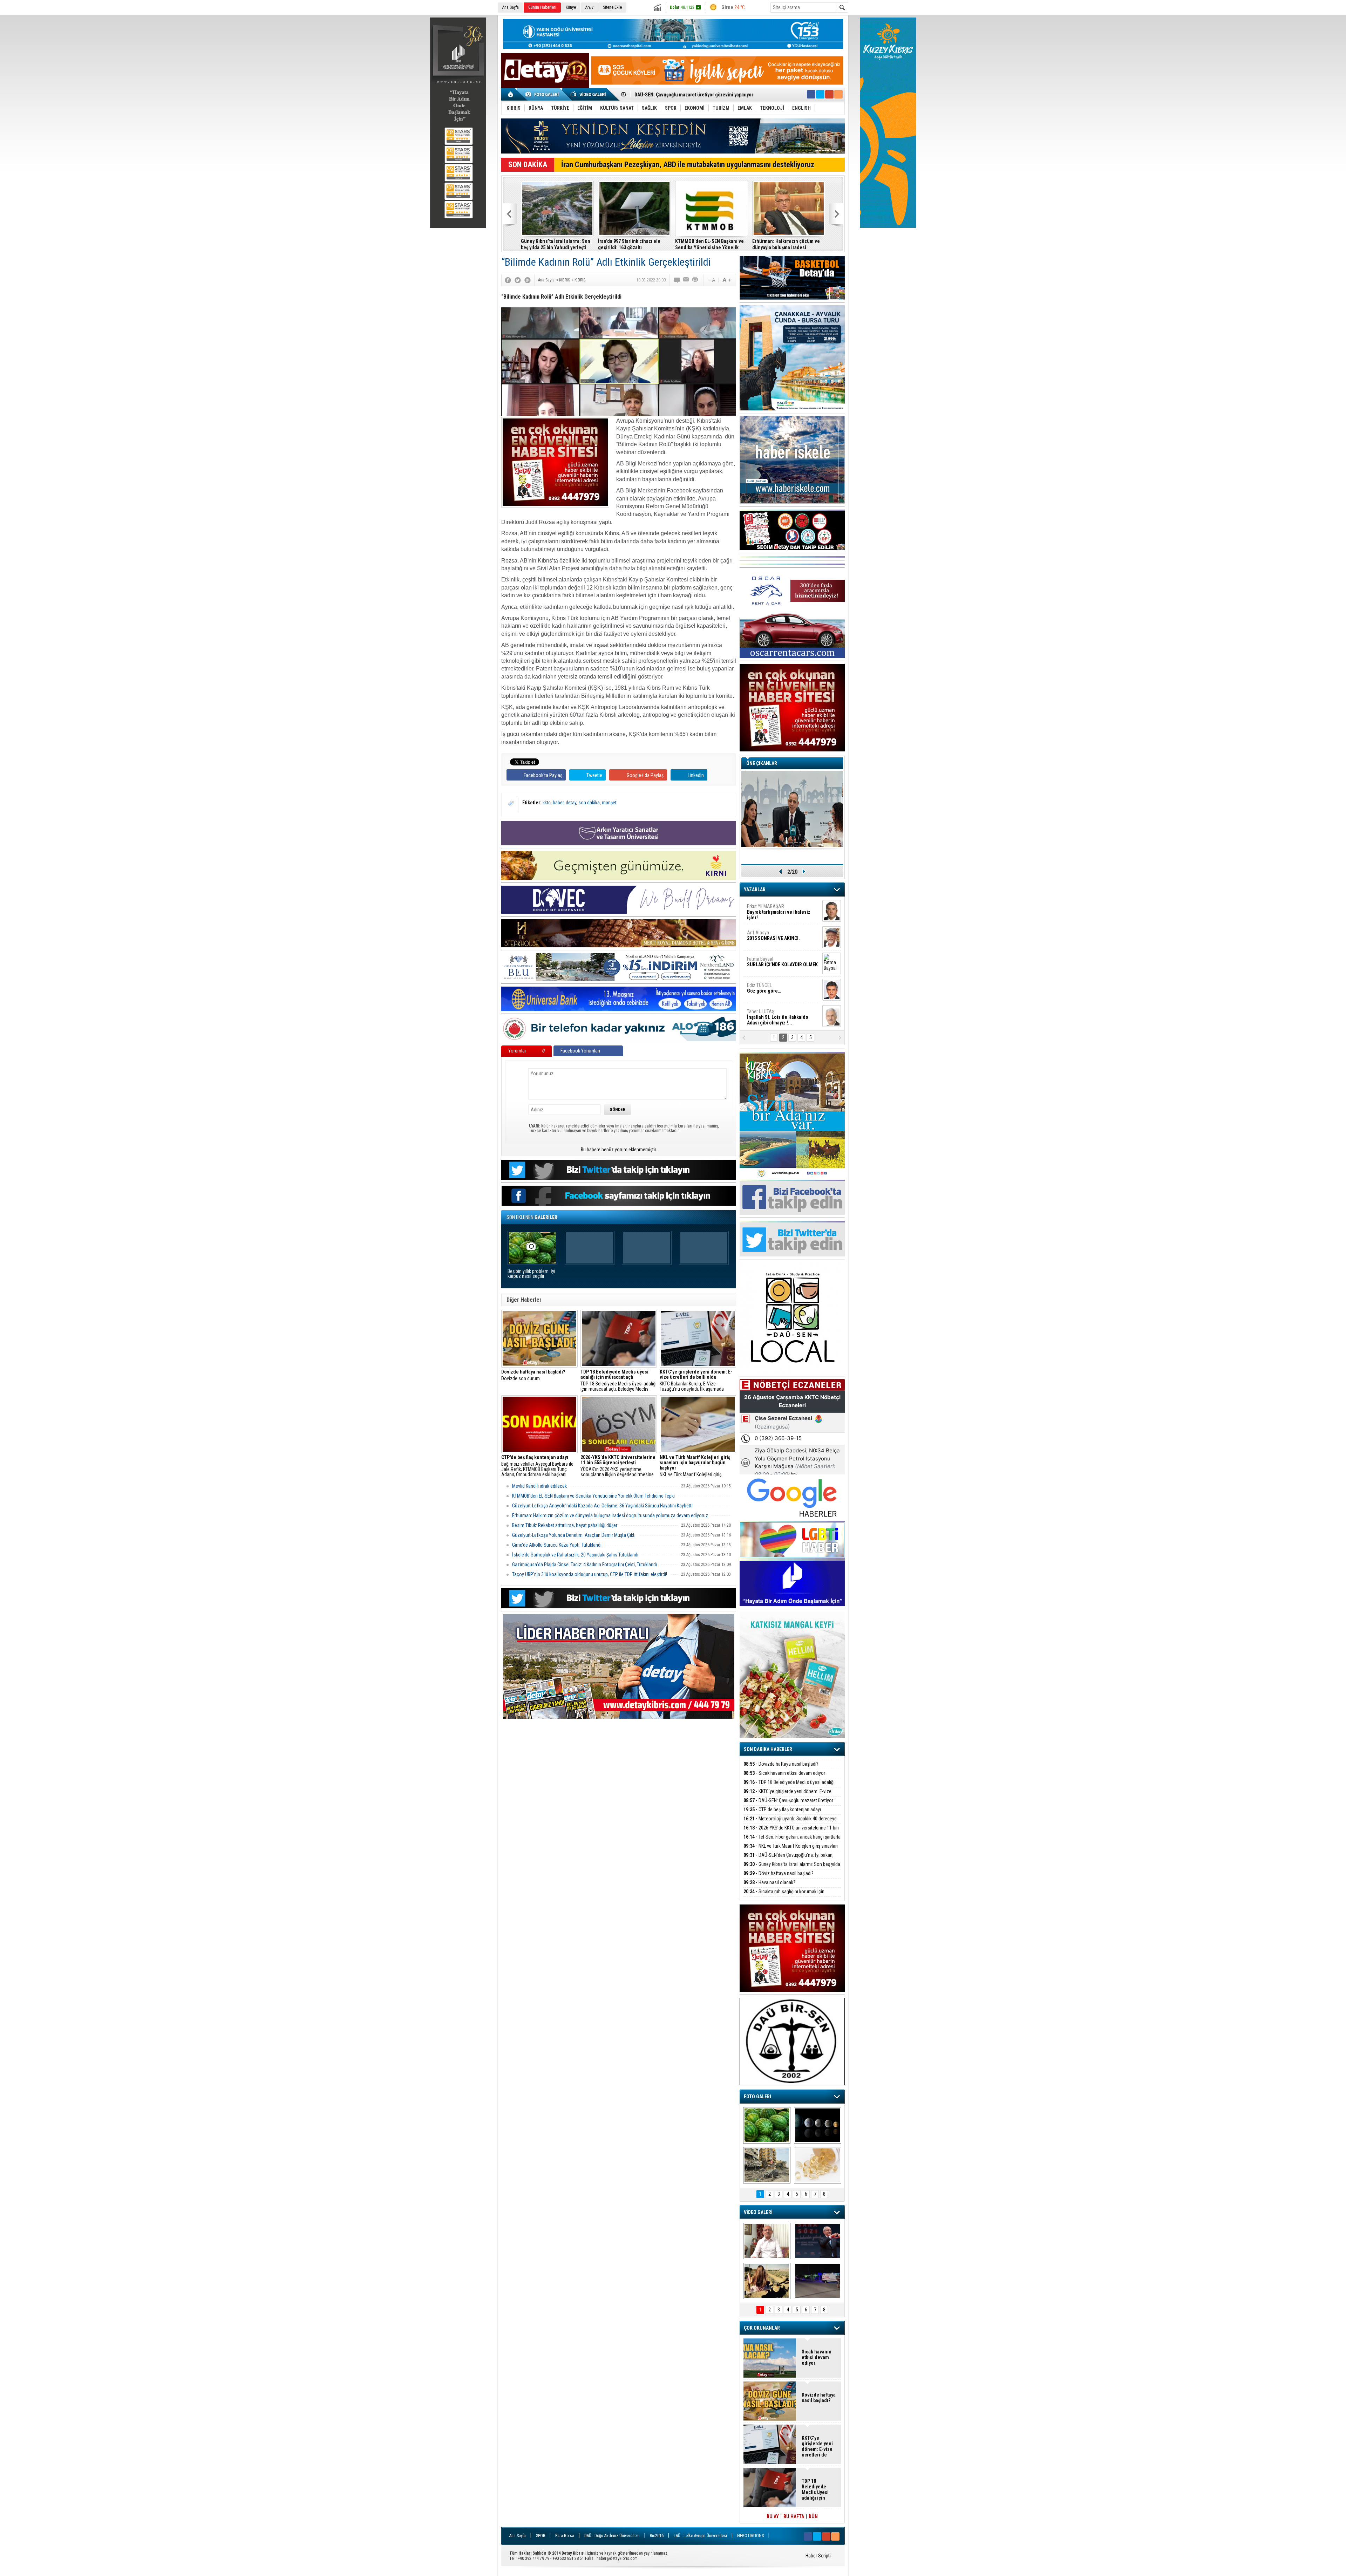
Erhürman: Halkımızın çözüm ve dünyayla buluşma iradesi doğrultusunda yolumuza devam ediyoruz (610, 1515)
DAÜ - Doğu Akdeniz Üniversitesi (612, 2536)
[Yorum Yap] (677, 280)
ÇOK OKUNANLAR (762, 2328)
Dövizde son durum (533, 1375)
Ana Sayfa (511, 7)
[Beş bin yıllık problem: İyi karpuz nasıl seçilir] (767, 2125)
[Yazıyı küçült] (711, 280)
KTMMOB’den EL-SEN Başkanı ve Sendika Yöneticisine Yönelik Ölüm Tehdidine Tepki (593, 1496)
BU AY (773, 2516)
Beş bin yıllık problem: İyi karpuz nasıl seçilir (531, 1274)
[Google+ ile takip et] (829, 94)
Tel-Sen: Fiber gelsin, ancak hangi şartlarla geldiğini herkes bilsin (705, 95)
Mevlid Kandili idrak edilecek (539, 1486)
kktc (547, 803)
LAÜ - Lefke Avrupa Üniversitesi (700, 2536)
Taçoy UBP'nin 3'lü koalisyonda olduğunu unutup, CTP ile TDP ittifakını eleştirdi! (631, 244)
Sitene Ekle (612, 7)
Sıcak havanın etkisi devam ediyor (784, 1773)
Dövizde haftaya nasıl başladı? (781, 1764)
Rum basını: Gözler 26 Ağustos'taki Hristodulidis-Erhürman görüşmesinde (781, 244)
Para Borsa (565, 2536)
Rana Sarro (776, 991)
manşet (609, 803)
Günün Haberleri (542, 7)
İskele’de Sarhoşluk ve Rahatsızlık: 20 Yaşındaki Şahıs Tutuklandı (575, 1555)
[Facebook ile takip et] (811, 94)
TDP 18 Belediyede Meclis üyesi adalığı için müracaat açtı (789, 1786)
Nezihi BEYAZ (763, 1014)
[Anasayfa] (511, 94)
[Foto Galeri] (543, 94)
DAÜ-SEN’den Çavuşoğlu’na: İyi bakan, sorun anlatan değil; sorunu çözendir (788, 1859)
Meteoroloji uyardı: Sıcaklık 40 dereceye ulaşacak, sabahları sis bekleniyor (790, 1823)
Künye (571, 7)
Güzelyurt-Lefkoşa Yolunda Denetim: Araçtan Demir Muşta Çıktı (574, 1535)
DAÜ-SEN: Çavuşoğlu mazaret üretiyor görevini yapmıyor (788, 1804)
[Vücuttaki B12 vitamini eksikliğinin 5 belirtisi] (818, 2165)
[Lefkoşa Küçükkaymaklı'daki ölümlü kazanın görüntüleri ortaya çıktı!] (818, 2281)
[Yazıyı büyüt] (727, 280)
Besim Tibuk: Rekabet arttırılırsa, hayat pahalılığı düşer (556, 244)
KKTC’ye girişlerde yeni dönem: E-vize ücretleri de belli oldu (787, 1795)
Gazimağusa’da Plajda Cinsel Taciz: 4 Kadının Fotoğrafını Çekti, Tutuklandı (584, 1565)
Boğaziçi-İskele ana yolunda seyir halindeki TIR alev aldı (711, 244)
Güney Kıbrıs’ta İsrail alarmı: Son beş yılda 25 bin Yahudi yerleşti (792, 1868)
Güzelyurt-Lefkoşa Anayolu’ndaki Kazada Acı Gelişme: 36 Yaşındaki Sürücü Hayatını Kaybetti (602, 1506)
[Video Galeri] (589, 94)
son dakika (589, 803)
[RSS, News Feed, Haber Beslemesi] (838, 94)
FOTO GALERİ (757, 2097)
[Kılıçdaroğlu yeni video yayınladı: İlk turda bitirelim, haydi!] (818, 2241)
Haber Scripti (818, 2556)
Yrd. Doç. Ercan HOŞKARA (784, 965)
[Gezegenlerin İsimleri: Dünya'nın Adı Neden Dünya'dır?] (818, 2125)
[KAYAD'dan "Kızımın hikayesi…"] (767, 2281)
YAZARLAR (755, 890)
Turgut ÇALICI (770, 935)
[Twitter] (518, 280)
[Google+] (528, 280)
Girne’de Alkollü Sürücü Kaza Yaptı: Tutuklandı (557, 1545)
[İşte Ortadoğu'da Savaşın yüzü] (767, 2165)
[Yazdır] (695, 280)
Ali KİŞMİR (765, 909)
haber (558, 803)
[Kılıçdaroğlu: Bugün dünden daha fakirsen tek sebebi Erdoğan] (767, 2241)
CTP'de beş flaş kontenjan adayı (782, 1810)
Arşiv (589, 7)
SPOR (541, 2536)
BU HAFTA (794, 2516)
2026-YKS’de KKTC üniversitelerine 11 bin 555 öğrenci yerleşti (791, 1832)
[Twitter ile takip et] (820, 94)
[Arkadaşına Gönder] (686, 280)
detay (571, 803)
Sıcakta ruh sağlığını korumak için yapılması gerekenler (784, 1896)
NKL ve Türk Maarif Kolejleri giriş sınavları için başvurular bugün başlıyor (698, 1466)
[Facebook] (508, 280)
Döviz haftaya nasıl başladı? (779, 1873)
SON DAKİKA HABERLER (768, 1749)
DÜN (813, 2516)
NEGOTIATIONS (750, 2536)
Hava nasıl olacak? (769, 1882)
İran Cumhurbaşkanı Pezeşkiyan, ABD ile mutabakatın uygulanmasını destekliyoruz (688, 165)
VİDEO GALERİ (758, 2212)
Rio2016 (657, 2536)
